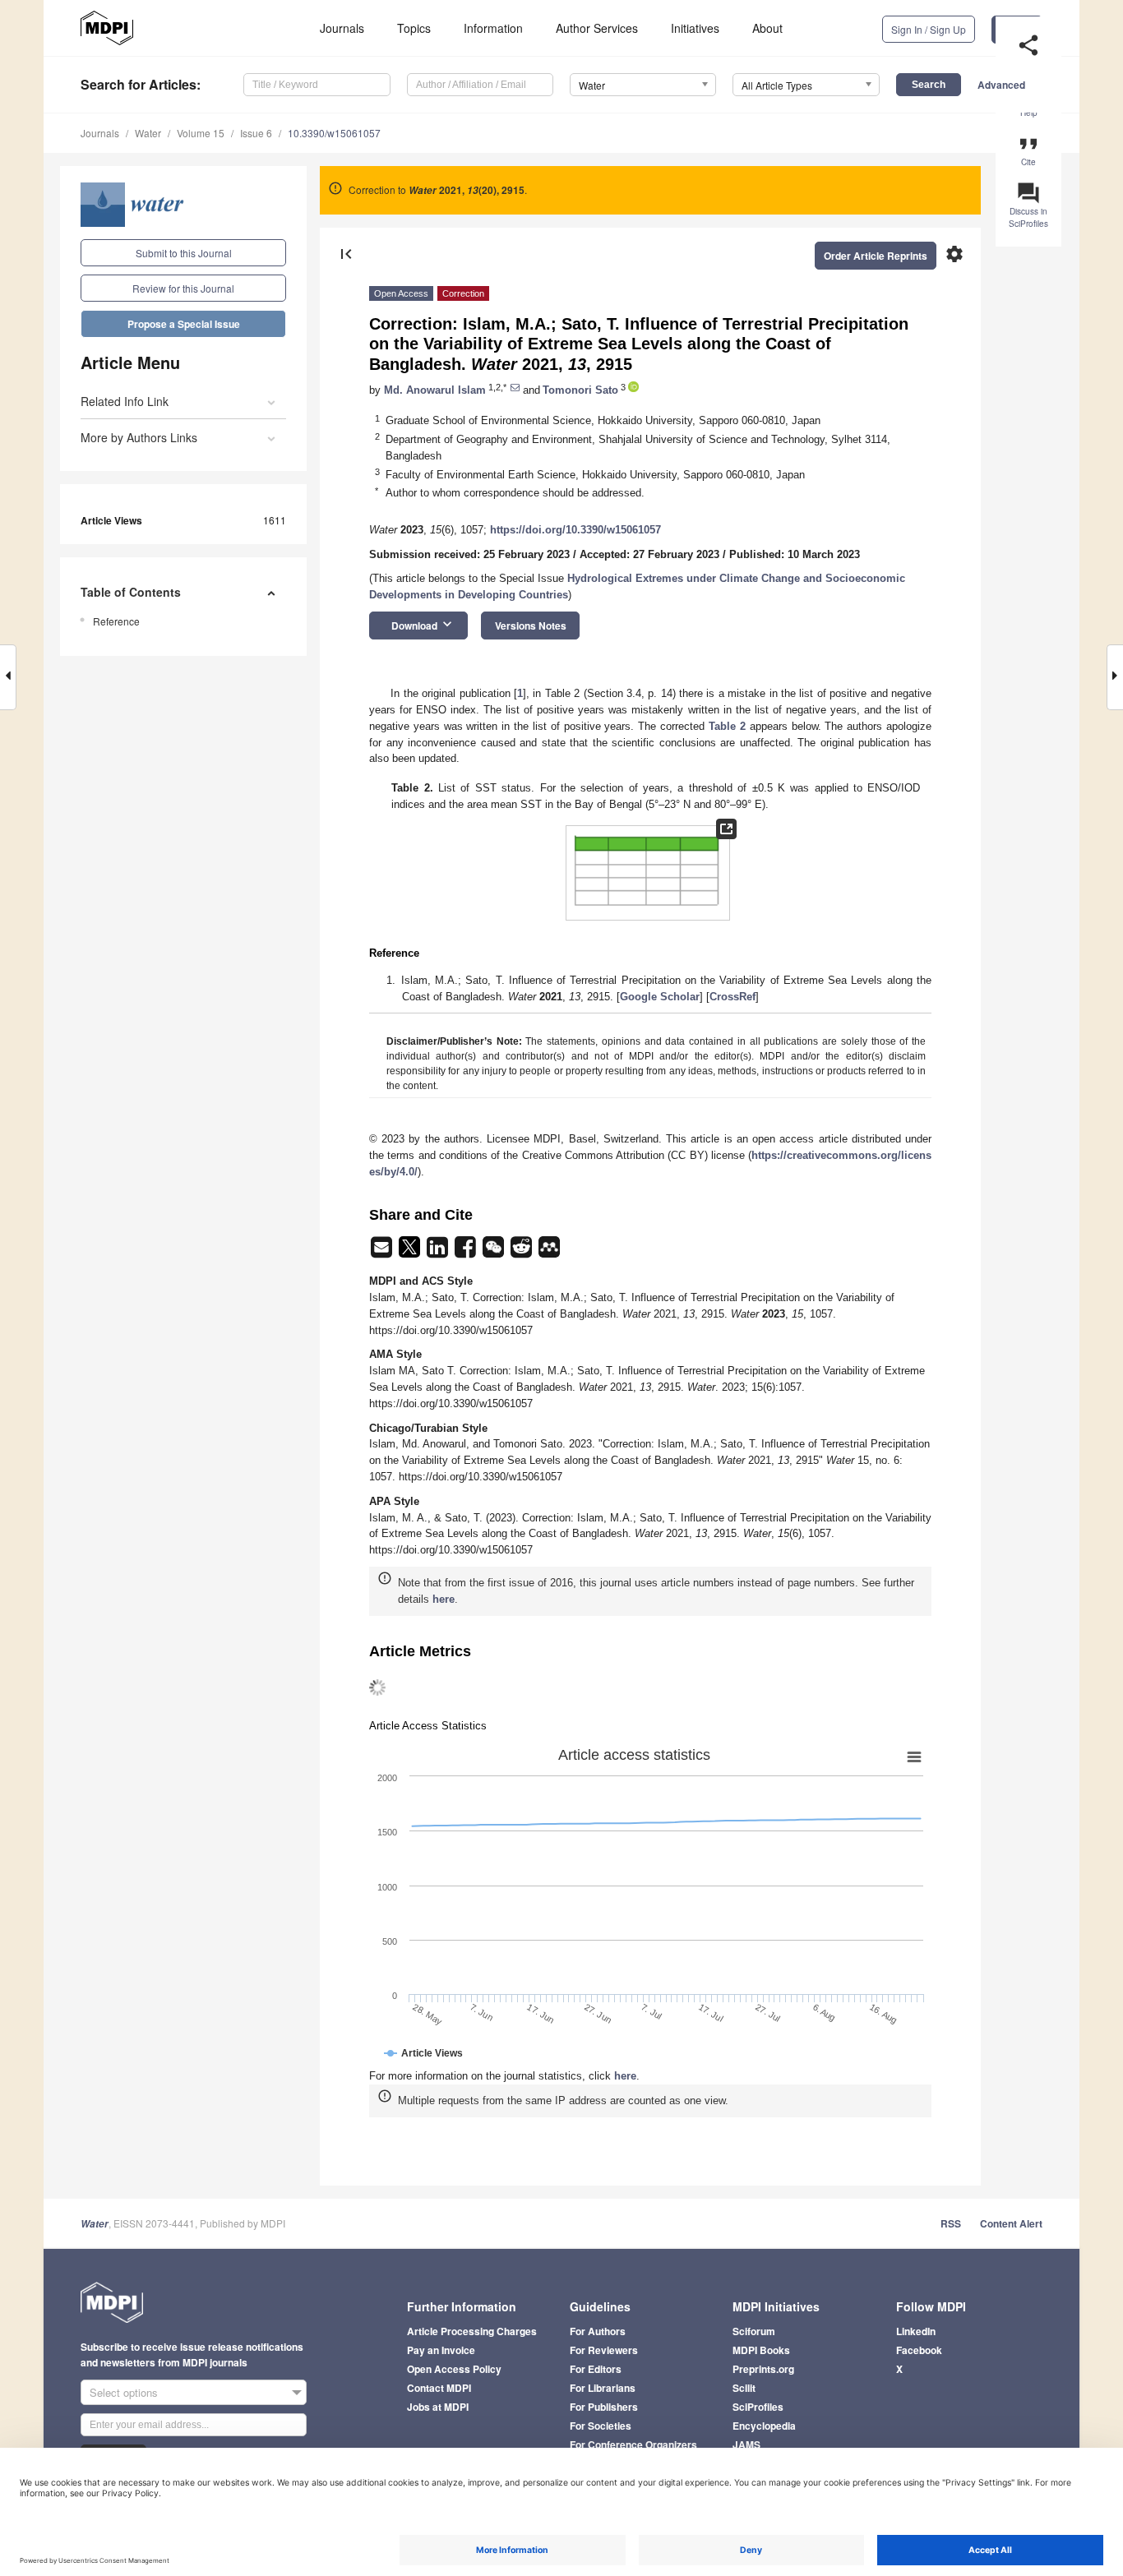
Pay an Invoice (441, 2350)
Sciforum (754, 2331)
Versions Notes (531, 626)
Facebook (919, 2350)
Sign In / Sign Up (929, 29)
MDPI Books (761, 2350)
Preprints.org (763, 2369)
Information (493, 28)
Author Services (597, 28)
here (444, 1599)
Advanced (1001, 85)
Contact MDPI (439, 2388)
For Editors (596, 2369)
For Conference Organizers (633, 2444)
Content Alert (1011, 2223)
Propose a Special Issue (184, 324)
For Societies (601, 2426)
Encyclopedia (764, 2426)
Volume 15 (201, 133)
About (767, 28)
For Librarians (603, 2388)
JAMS (746, 2444)
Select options (124, 2392)
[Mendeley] (549, 1252)
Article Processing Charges (472, 2331)
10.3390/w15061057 (334, 133)
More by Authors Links (139, 437)
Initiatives (695, 28)
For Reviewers (604, 2350)
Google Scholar (660, 997)
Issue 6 (256, 133)
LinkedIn (916, 2331)
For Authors (598, 2331)
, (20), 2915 (467, 190)
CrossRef (732, 997)
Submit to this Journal (184, 253)
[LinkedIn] (439, 1252)
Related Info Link (125, 401)
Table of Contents (131, 592)
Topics (414, 28)
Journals (342, 28)
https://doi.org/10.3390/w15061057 (575, 530)
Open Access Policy (454, 2369)
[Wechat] (495, 1252)
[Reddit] (523, 1252)
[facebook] (467, 1252)
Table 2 (727, 726)
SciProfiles (758, 2407)
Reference (116, 621)
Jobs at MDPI (438, 2407)
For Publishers (604, 2407)
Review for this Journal (183, 288)
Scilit (744, 2388)
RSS (951, 2223)
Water (148, 133)
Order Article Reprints (876, 256)
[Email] (383, 1252)
